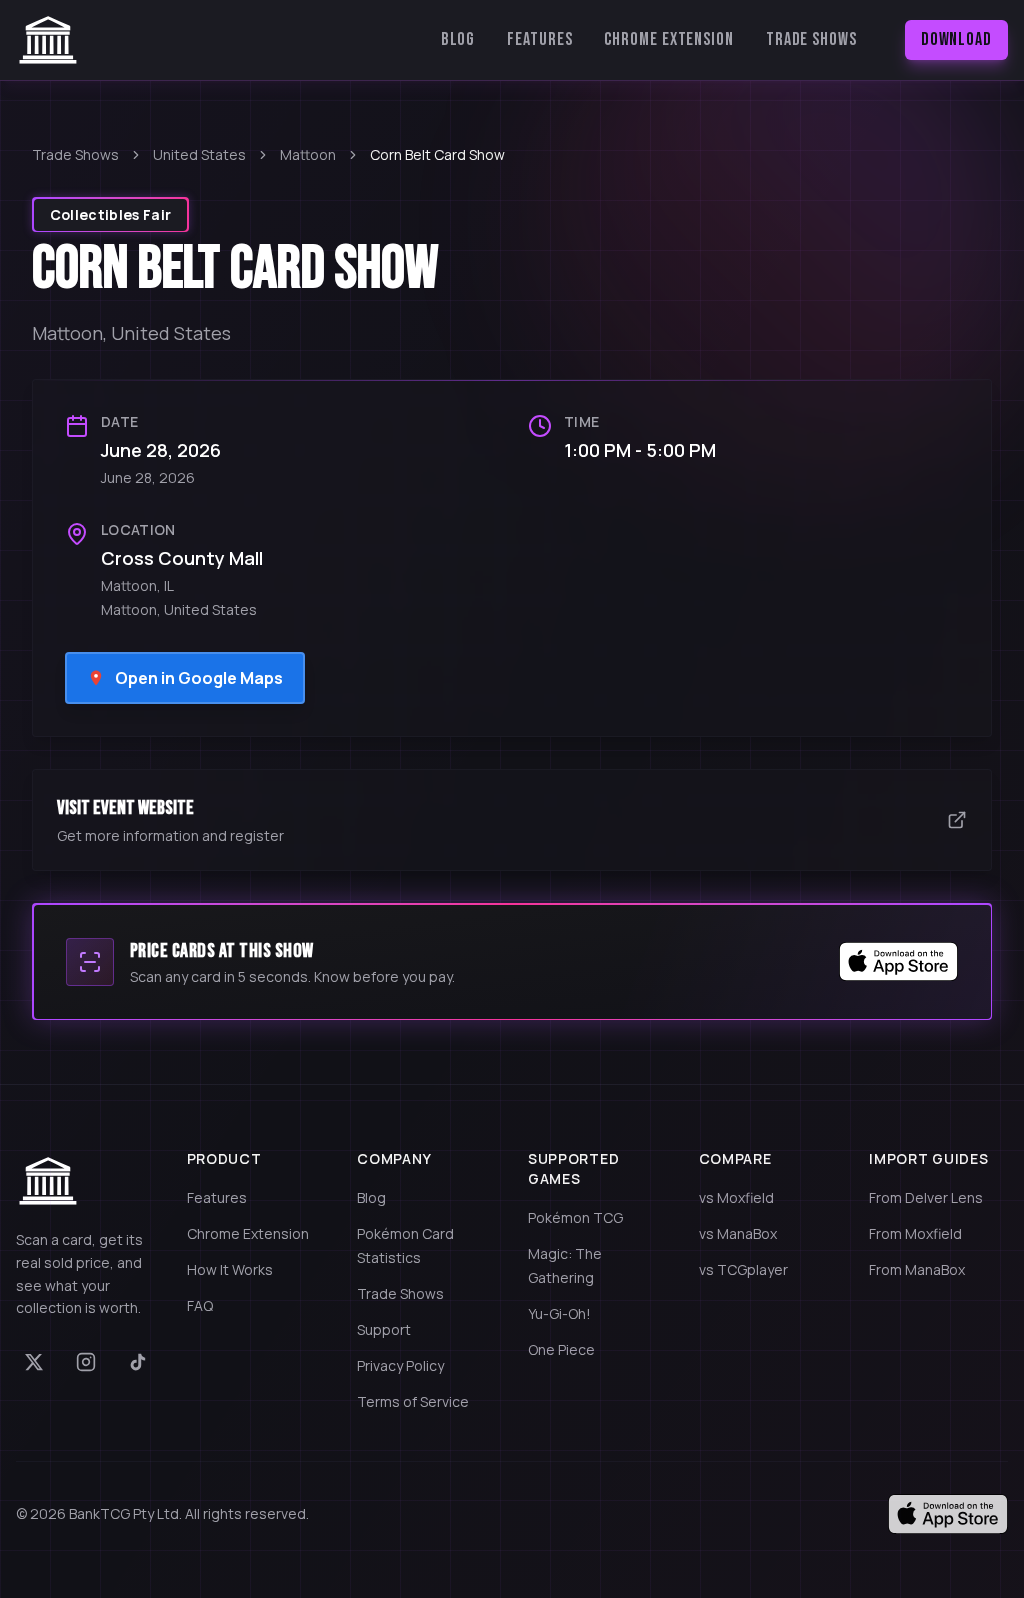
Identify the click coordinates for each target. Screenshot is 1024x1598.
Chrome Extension (668, 39)
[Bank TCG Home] (48, 40)
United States (199, 154)
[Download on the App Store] (948, 1514)
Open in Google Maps (199, 678)
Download (956, 39)
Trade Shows (811, 39)
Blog (458, 39)
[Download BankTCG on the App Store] (899, 962)
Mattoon (308, 154)
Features (539, 39)
